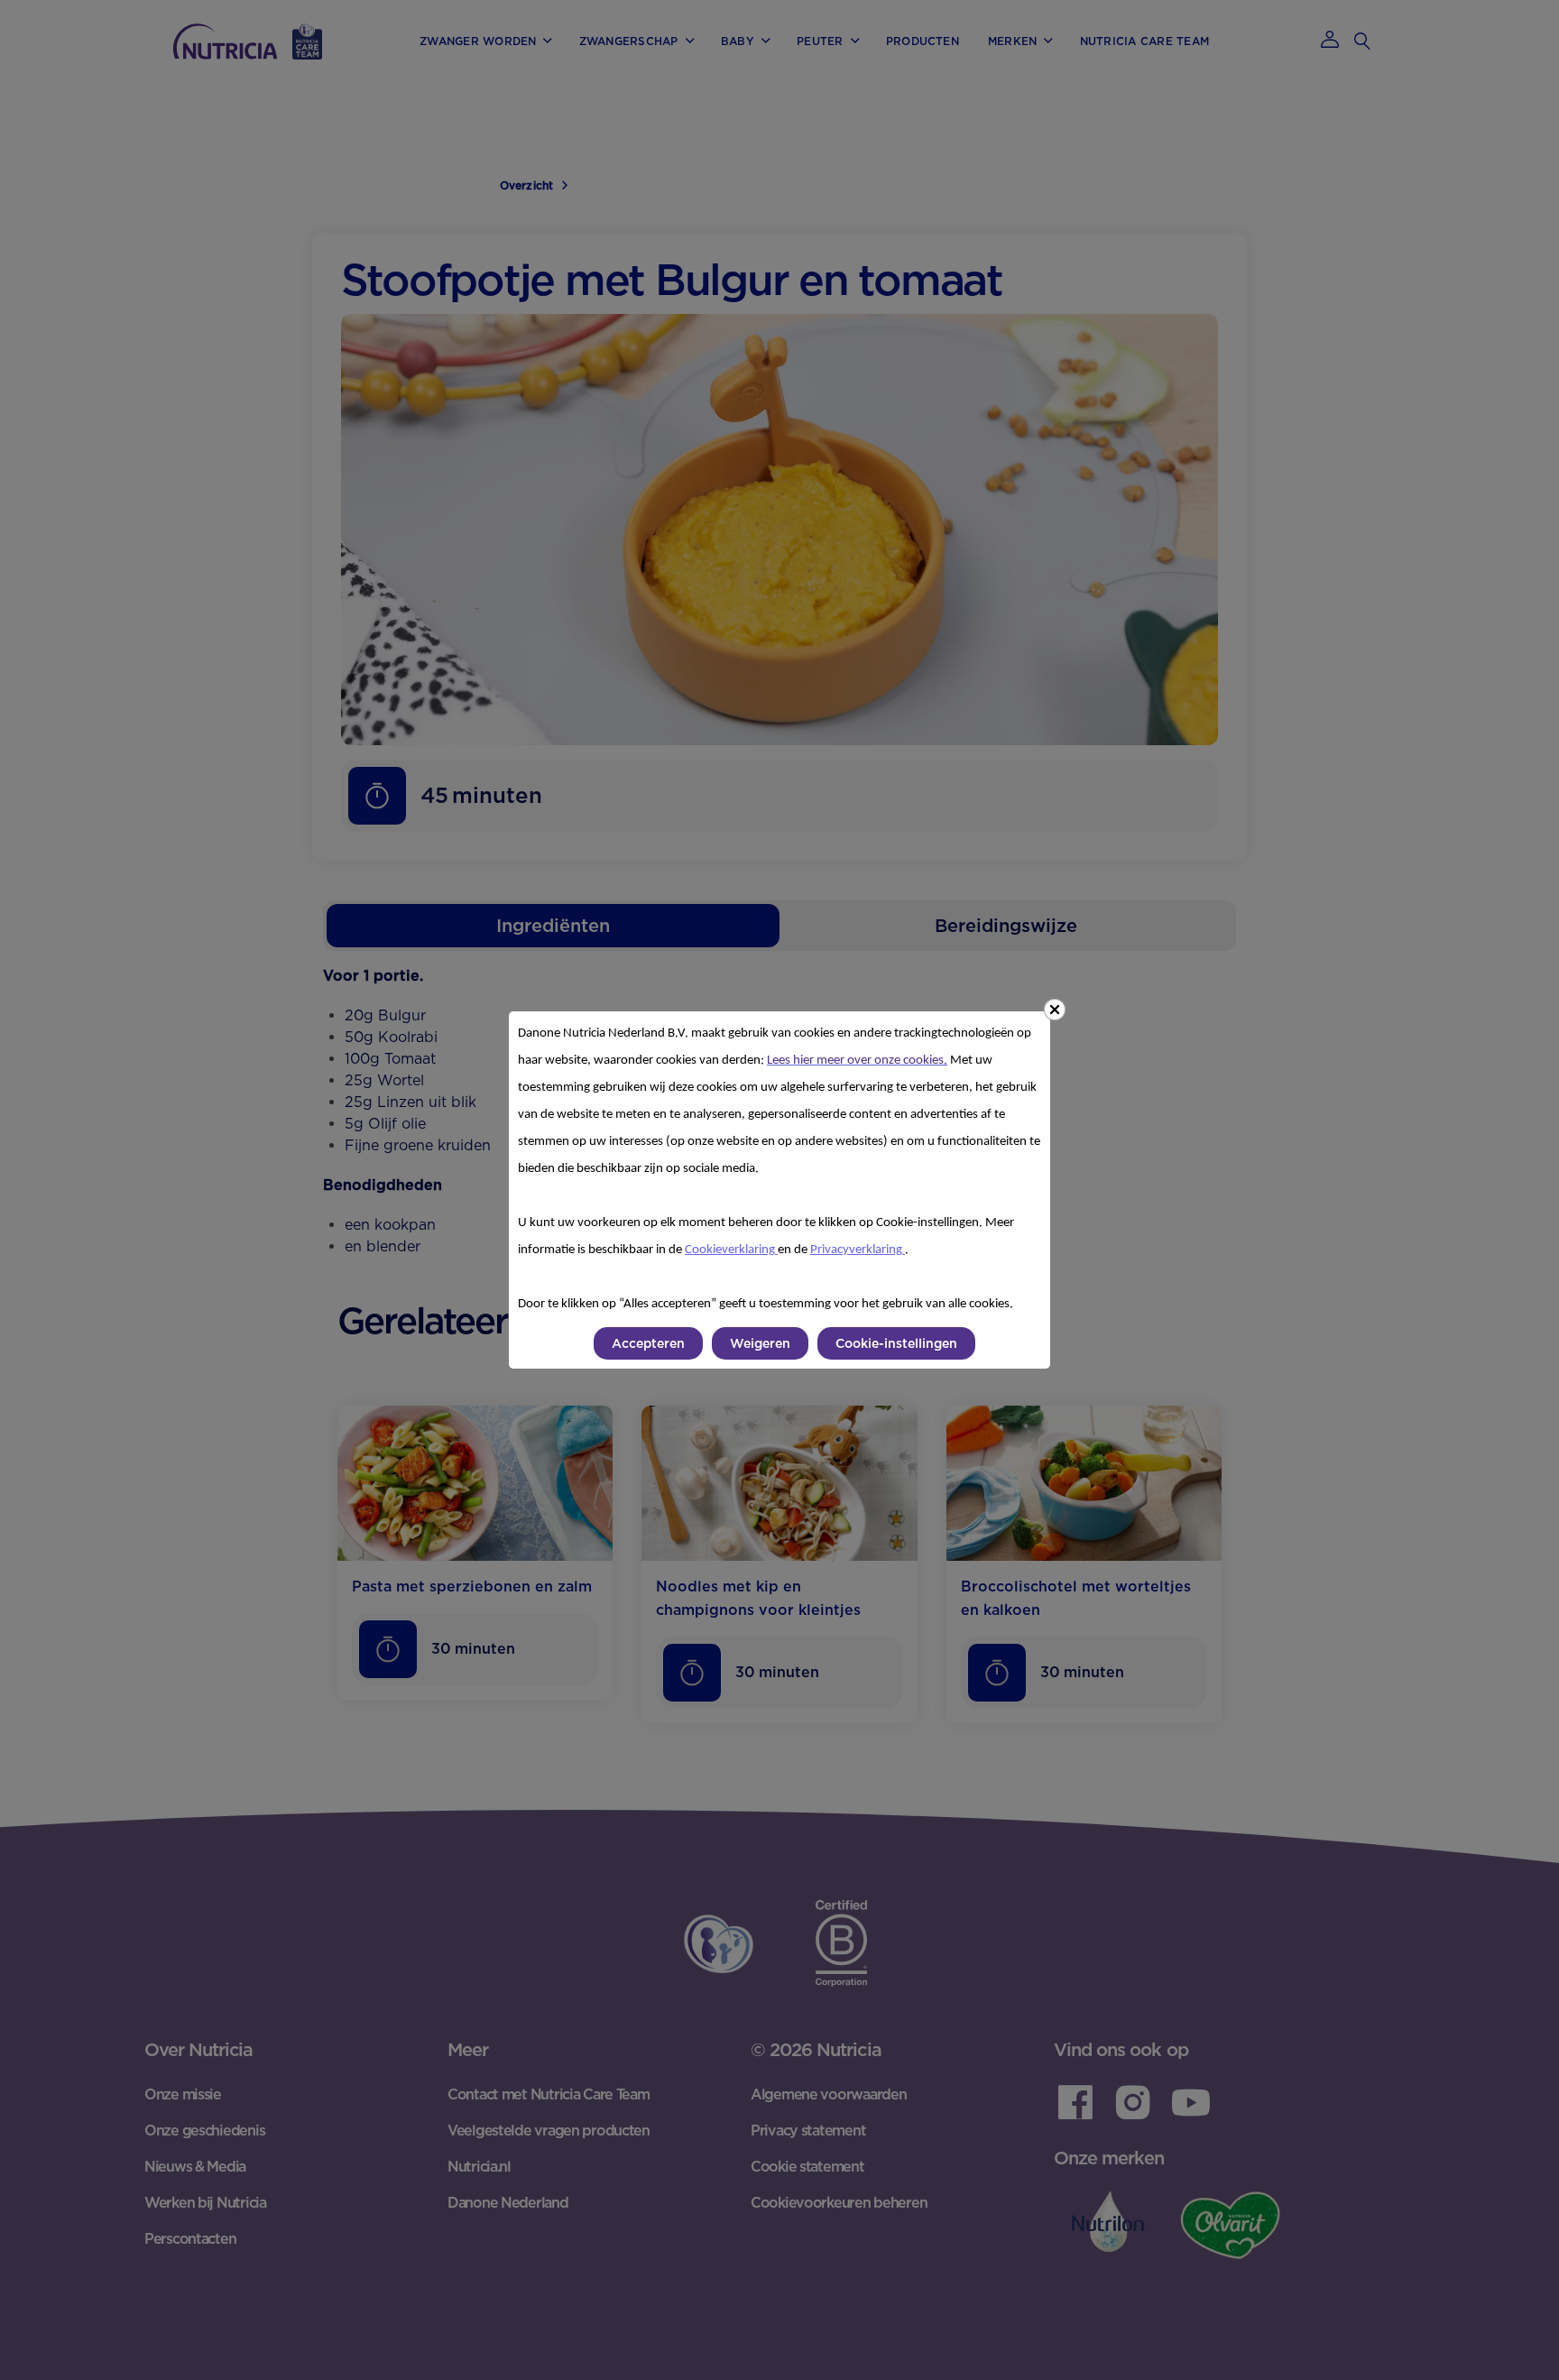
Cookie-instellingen (896, 1343)
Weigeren (760, 1343)
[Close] (1055, 1010)
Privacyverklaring (858, 1250)
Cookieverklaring (731, 1250)
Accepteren (648, 1343)
